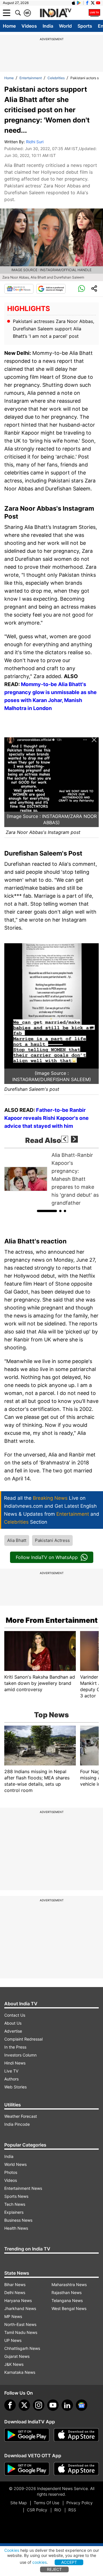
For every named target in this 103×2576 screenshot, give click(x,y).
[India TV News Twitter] (93, 3)
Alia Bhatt (17, 1540)
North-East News (20, 2324)
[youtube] (53, 2405)
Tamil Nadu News (21, 2332)
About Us (13, 2023)
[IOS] (74, 3)
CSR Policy (37, 2510)
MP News (13, 2316)
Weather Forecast (21, 2116)
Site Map (18, 2503)
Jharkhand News (20, 2308)
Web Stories (15, 2087)
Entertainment (31, 78)
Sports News (16, 2196)
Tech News (15, 2204)
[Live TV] (94, 13)
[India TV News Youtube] (98, 3)
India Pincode (17, 2124)
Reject (54, 2569)
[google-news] (82, 2405)
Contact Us (15, 2015)
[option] (51, 1179)
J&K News (14, 2364)
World (65, 26)
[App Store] (76, 2435)
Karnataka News (20, 2372)
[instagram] (39, 2405)
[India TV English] (56, 13)
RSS (72, 2510)
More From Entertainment (52, 1620)
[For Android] (27, 2469)
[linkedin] (67, 2405)
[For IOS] (76, 2469)
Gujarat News (17, 2356)
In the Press (15, 2047)
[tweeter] (24, 2405)
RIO (58, 2510)
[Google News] (19, 289)
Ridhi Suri (35, 142)
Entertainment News (23, 2188)
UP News (13, 2340)
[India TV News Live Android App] (27, 2435)
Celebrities (56, 78)
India (48, 26)
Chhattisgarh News (22, 2348)
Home (9, 26)
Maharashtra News (69, 2285)
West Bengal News (69, 2308)
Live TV (11, 2071)
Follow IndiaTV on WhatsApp (47, 1557)
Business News (18, 2220)
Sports (85, 26)
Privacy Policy (80, 2503)
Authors (11, 2079)
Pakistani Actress (52, 1540)
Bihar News (15, 2285)
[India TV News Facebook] (87, 3)
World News (15, 2164)
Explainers (14, 2212)
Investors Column (20, 2055)
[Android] (79, 3)
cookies (39, 2562)
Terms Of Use (46, 2503)
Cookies (12, 2550)
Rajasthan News (67, 2292)
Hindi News (15, 2063)
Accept (69, 2562)
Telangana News (67, 2300)
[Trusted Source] (51, 289)
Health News (16, 2228)
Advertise (13, 2031)
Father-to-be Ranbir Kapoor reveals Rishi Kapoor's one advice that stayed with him (46, 1118)
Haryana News (18, 2300)
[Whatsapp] (82, 289)
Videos (29, 26)
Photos (11, 2172)
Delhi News (15, 2292)
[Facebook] (10, 2405)
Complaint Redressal (23, 2039)
